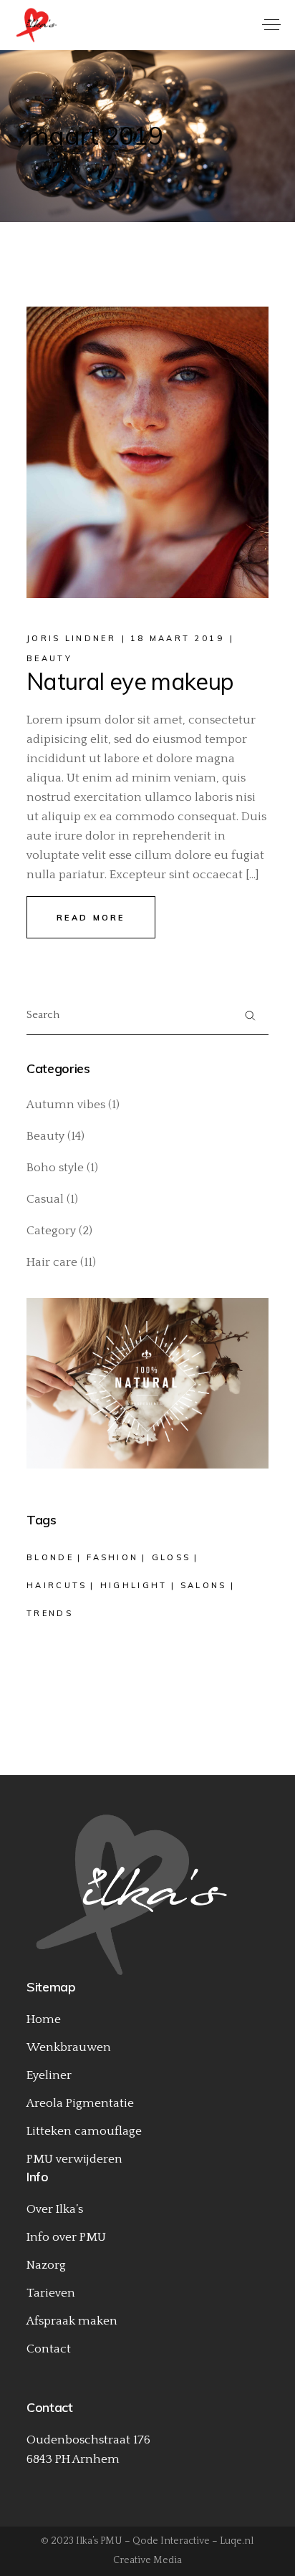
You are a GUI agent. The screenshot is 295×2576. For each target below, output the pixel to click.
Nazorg (46, 2265)
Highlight (134, 1585)
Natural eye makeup (130, 681)
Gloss (171, 1557)
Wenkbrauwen (69, 2047)
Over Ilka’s (55, 2209)
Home (44, 2019)
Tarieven (51, 2293)
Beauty (49, 658)
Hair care (52, 1262)
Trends (50, 1613)
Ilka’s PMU (99, 2541)
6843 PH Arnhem (73, 2459)
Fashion (112, 1557)
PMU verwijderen (74, 2159)
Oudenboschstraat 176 (88, 2440)
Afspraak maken (72, 2321)
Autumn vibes (66, 1105)
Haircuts (57, 1585)
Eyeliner (49, 2075)
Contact (49, 2349)
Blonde (50, 1557)
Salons (204, 1585)
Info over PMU (66, 2237)
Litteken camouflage (84, 2131)
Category (51, 1231)
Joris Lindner (71, 638)
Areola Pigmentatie (80, 2103)
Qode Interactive (171, 2541)
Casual (45, 1199)
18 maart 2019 (177, 638)
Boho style (55, 1168)
